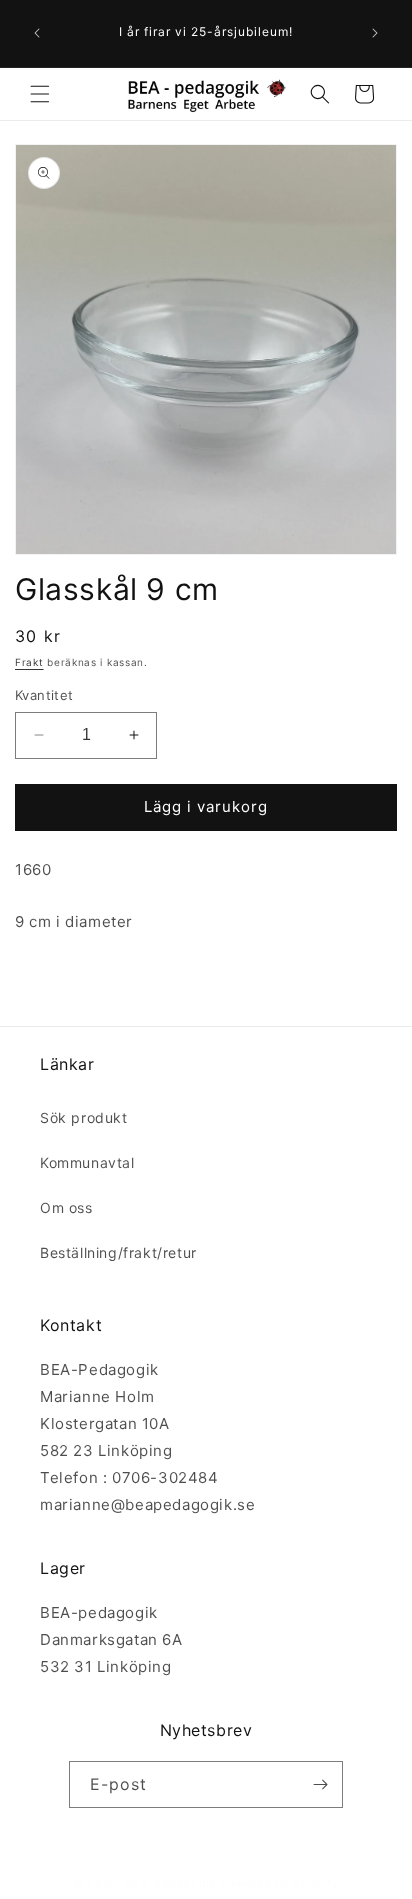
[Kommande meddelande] (375, 33)
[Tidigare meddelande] (37, 33)
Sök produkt (84, 1117)
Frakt (29, 662)
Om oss (66, 1207)
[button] (40, 94)
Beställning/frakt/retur (118, 1252)
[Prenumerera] (320, 1784)
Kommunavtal (87, 1162)
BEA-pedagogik (171, 1883)
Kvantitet (44, 695)
